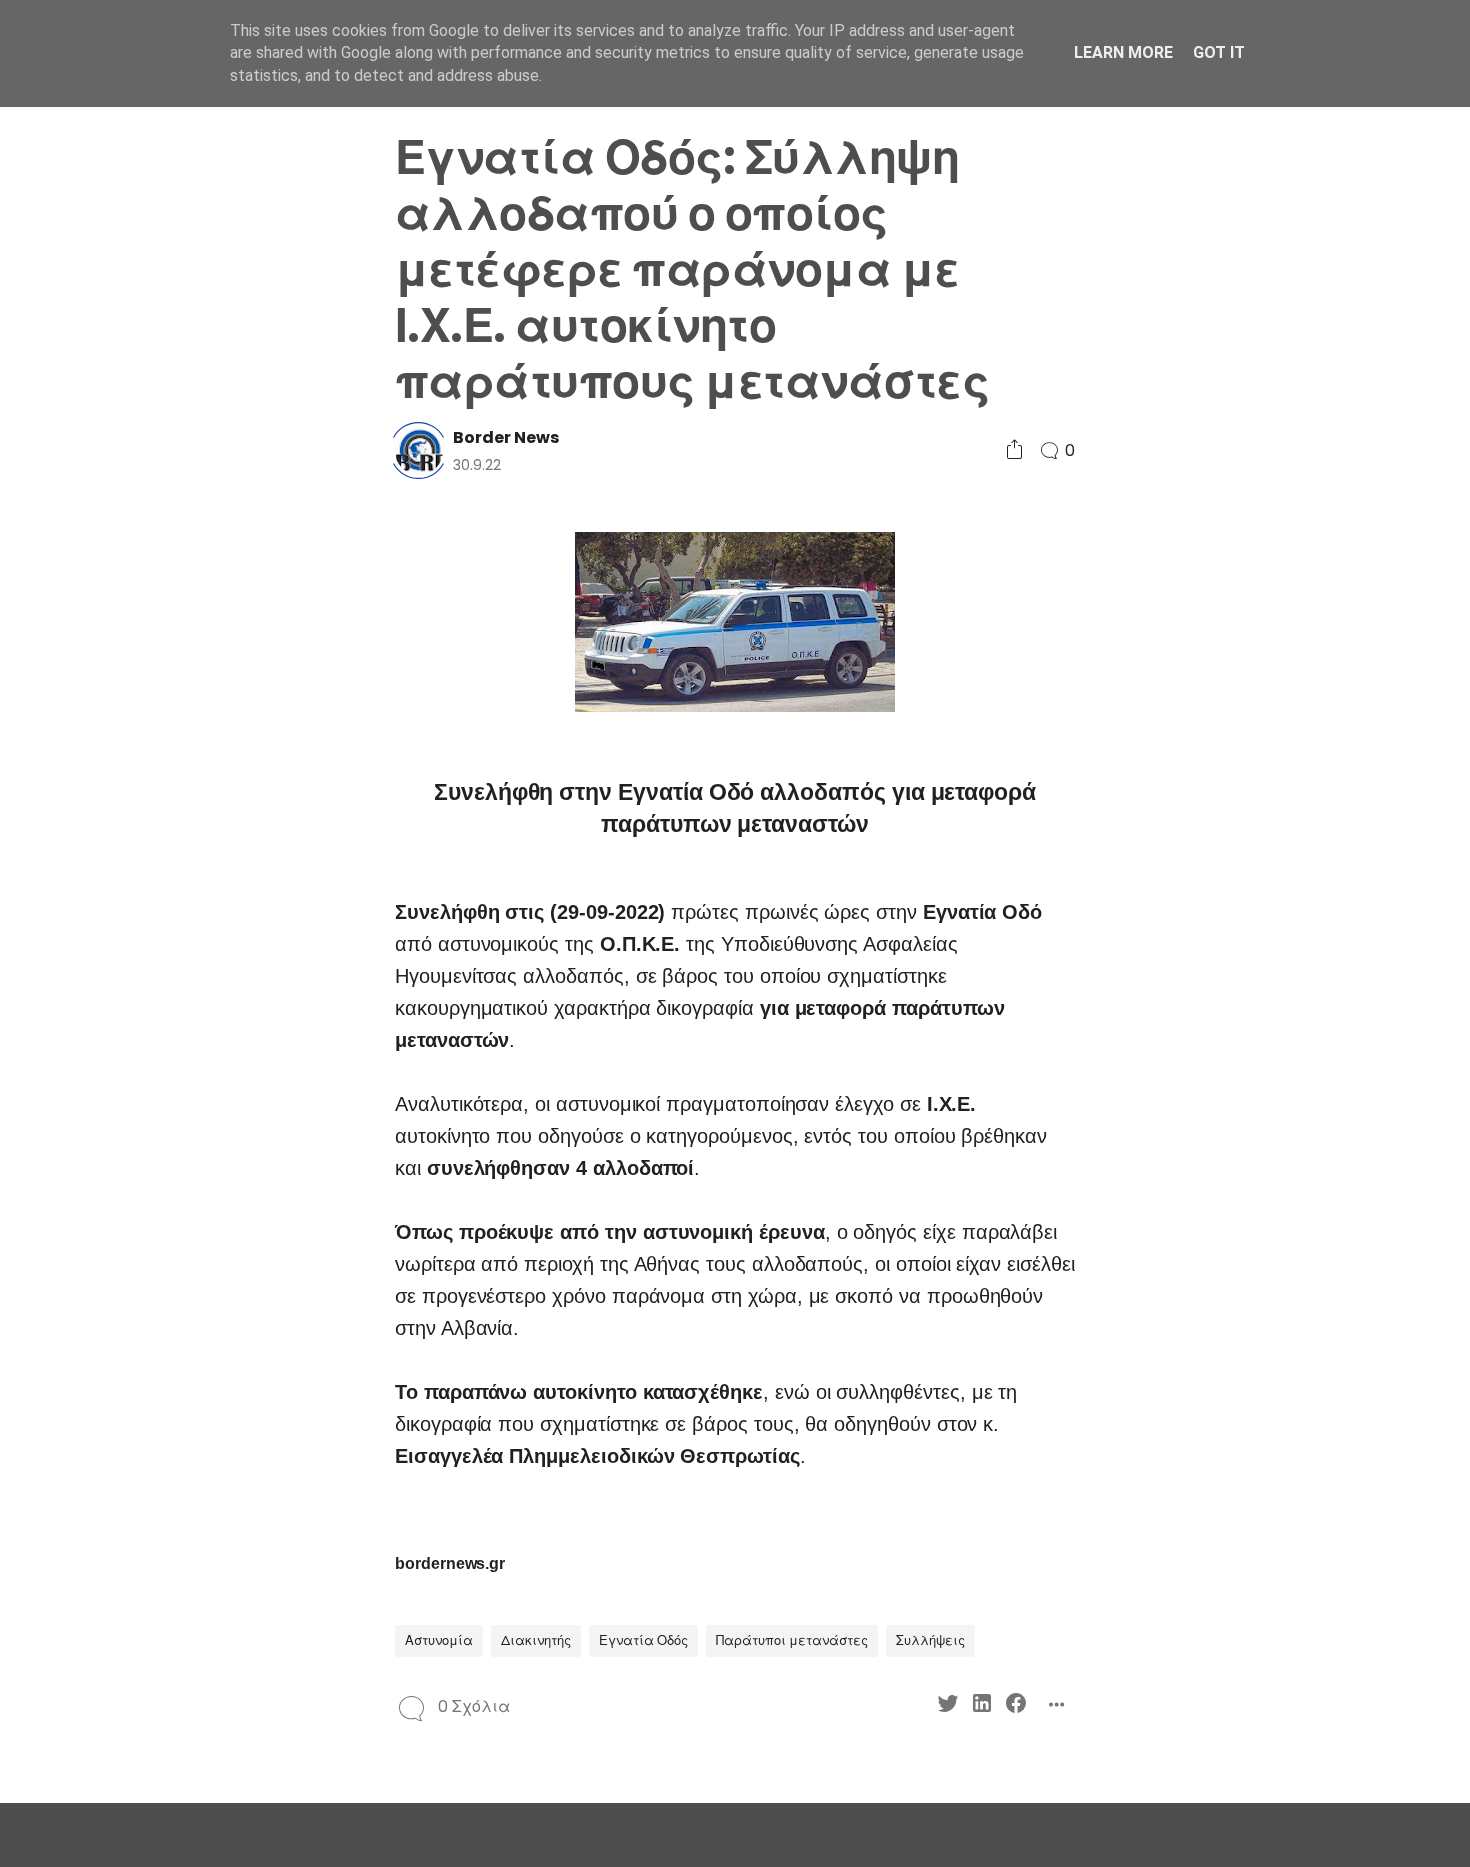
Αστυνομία (439, 1640)
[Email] (221, 898)
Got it (1219, 52)
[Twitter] (153, 862)
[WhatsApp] (187, 898)
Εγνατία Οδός (643, 1640)
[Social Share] (1014, 450)
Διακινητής (536, 1640)
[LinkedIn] (187, 862)
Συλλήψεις (930, 1640)
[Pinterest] (153, 898)
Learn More (1123, 52)
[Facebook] (221, 862)
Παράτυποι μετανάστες (792, 1640)
